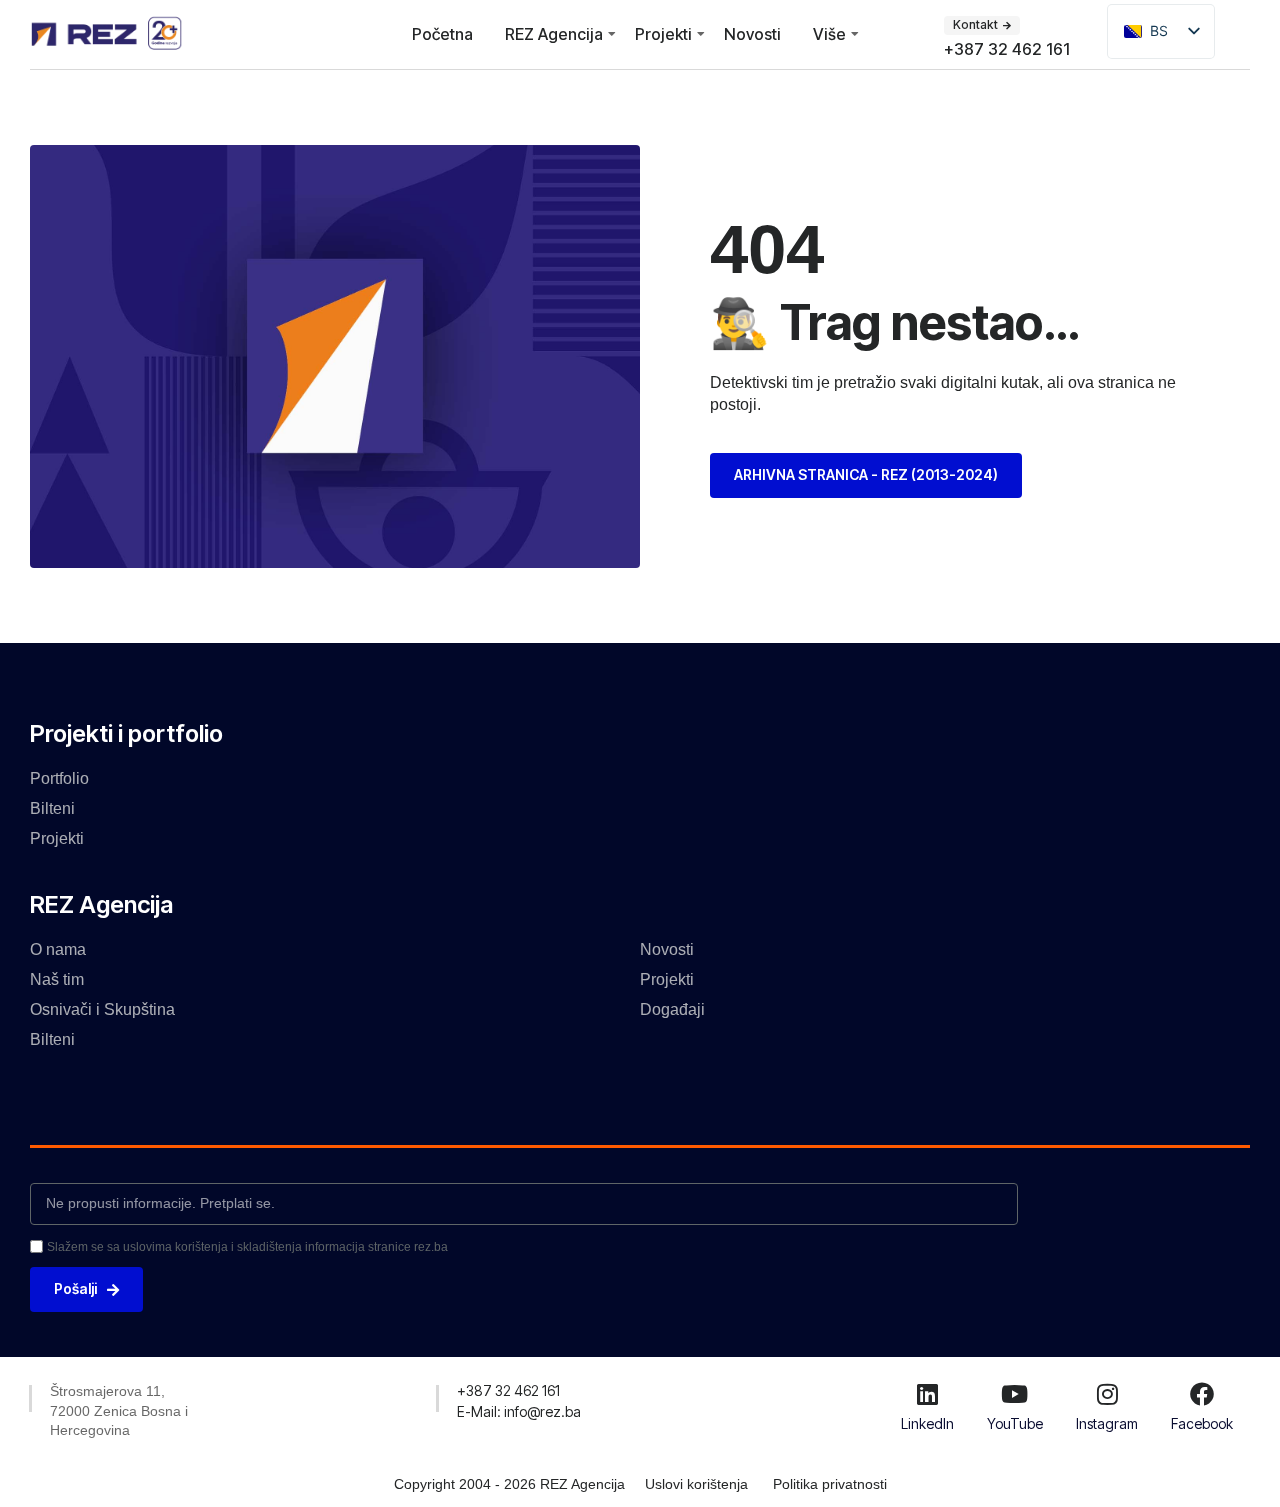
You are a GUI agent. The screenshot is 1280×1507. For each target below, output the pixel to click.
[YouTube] (1015, 1394)
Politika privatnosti (830, 1484)
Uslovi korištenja (696, 1484)
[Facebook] (1202, 1394)
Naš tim (57, 979)
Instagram (1107, 1423)
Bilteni (52, 808)
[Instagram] (1107, 1394)
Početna (442, 34)
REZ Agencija (554, 34)
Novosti (752, 34)
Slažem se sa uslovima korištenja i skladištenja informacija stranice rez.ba (247, 1247)
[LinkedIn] (927, 1394)
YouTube (1015, 1423)
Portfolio (59, 778)
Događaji (672, 1009)
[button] (508, 1391)
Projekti (663, 34)
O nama (58, 949)
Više (829, 34)
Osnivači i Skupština (102, 1009)
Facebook (1202, 1423)
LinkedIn (927, 1423)
